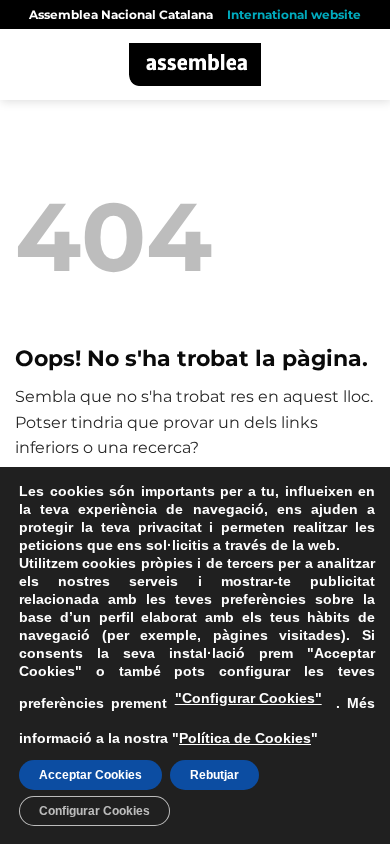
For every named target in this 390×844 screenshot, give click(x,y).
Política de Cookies (245, 738)
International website (294, 14)
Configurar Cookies (94, 811)
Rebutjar (214, 775)
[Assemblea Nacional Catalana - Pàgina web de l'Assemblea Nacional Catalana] (195, 64)
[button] (27, 64)
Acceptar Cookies (90, 775)
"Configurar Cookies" (248, 698)
